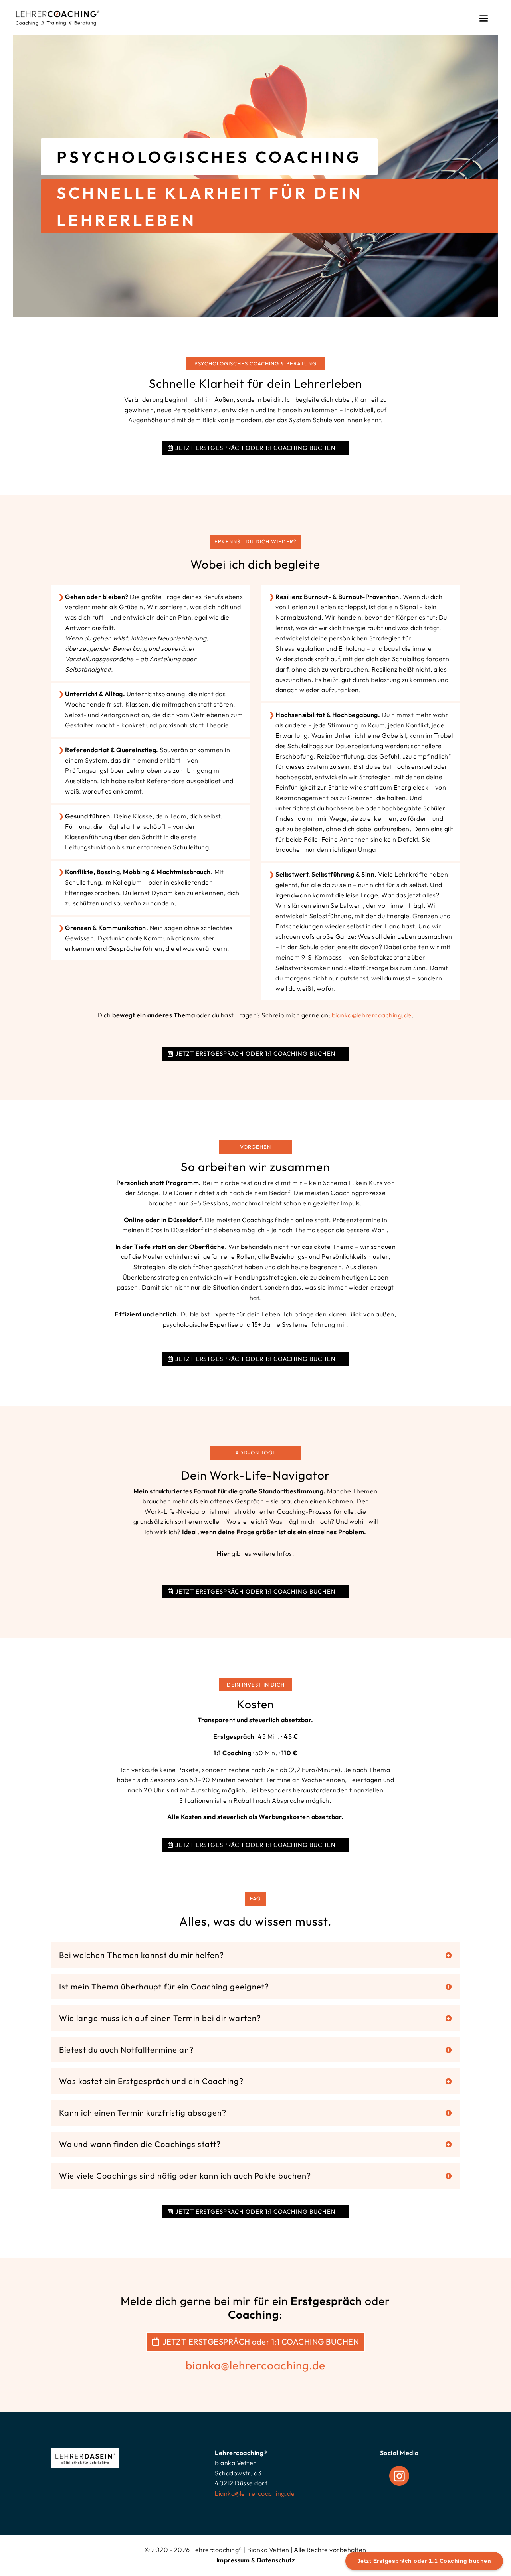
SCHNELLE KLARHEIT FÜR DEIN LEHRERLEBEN (210, 206)
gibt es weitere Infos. (256, 1553)
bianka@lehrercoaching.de (372, 1015)
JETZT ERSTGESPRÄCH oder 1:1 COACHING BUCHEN (261, 2342)
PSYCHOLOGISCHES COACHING (209, 157)
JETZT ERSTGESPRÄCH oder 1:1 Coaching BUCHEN (255, 448)
